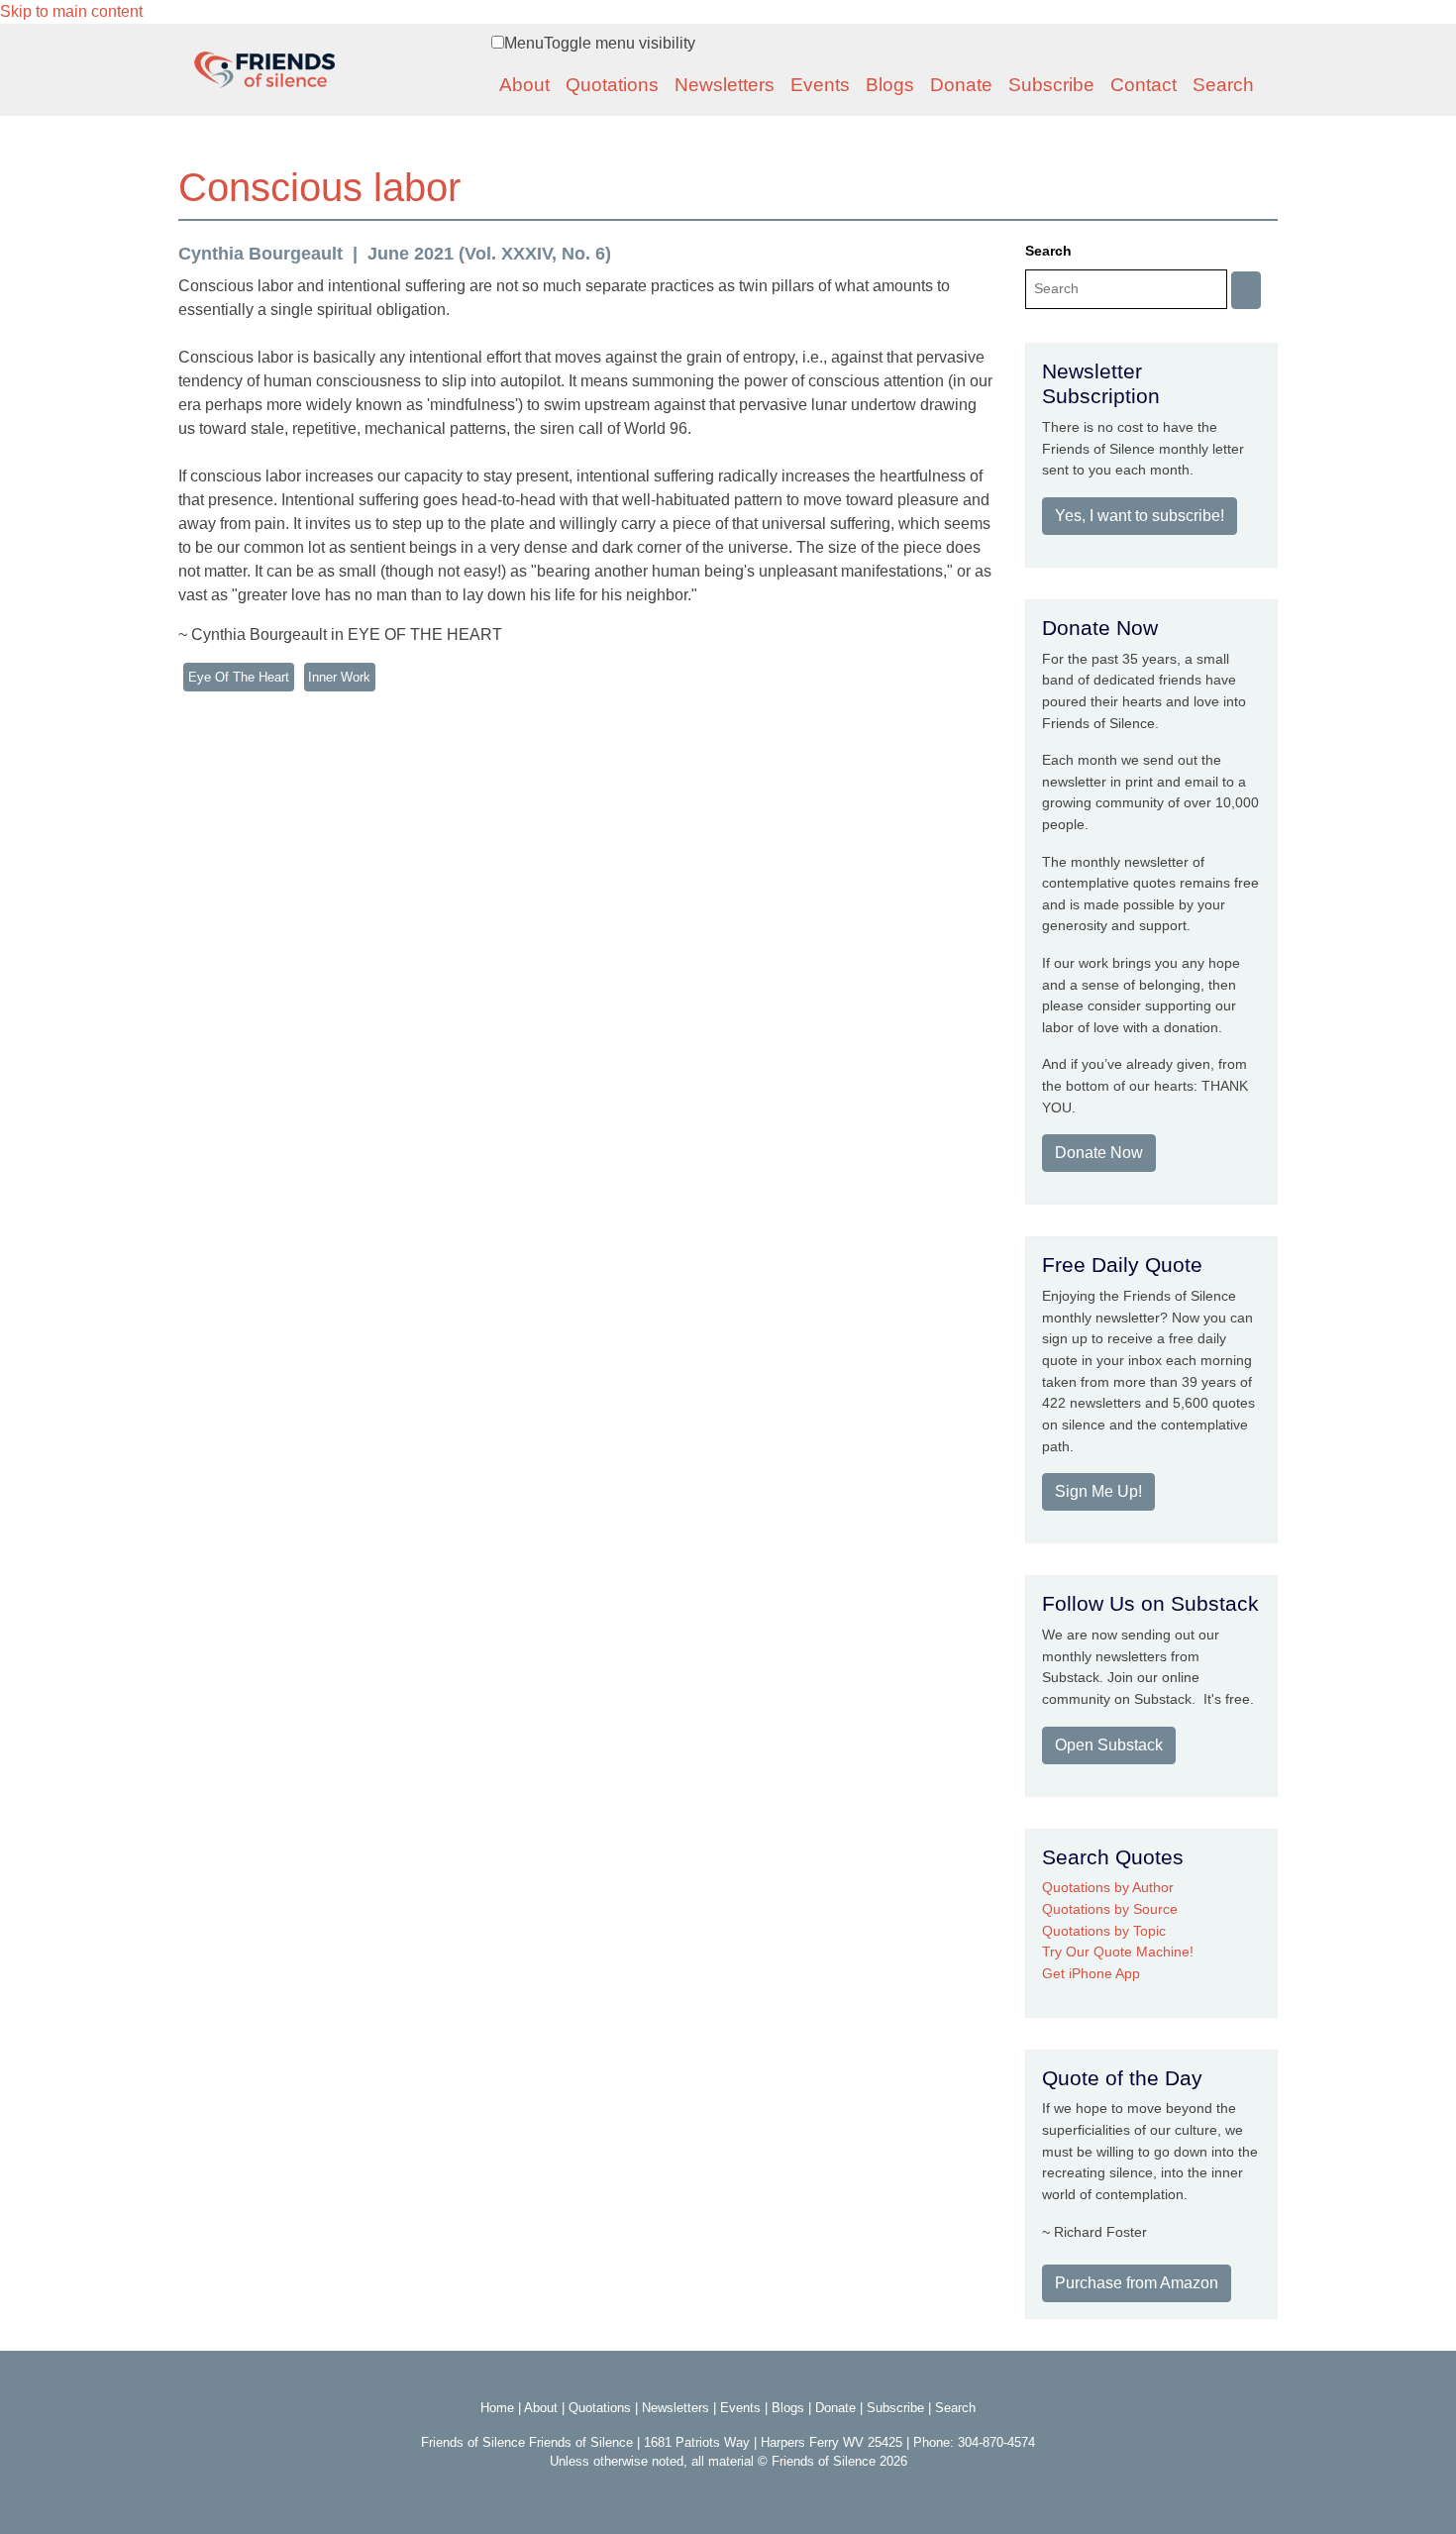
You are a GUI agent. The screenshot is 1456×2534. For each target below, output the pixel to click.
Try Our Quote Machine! (1118, 1952)
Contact (1144, 85)
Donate (961, 85)
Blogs (890, 85)
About (524, 85)
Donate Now (1099, 1153)
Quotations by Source (1110, 1909)
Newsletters (725, 85)
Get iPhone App (1091, 1973)
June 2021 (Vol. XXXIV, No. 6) (489, 254)
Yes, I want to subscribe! (1140, 516)
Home (497, 2408)
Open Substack (1109, 1745)
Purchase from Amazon (1137, 2283)
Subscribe (1051, 85)
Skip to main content (71, 11)
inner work (339, 677)
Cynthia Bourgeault (260, 254)
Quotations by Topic (1104, 1931)
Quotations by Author (1108, 1887)
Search (1223, 85)
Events (820, 85)
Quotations (612, 85)
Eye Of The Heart (239, 677)
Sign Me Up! (1098, 1491)
